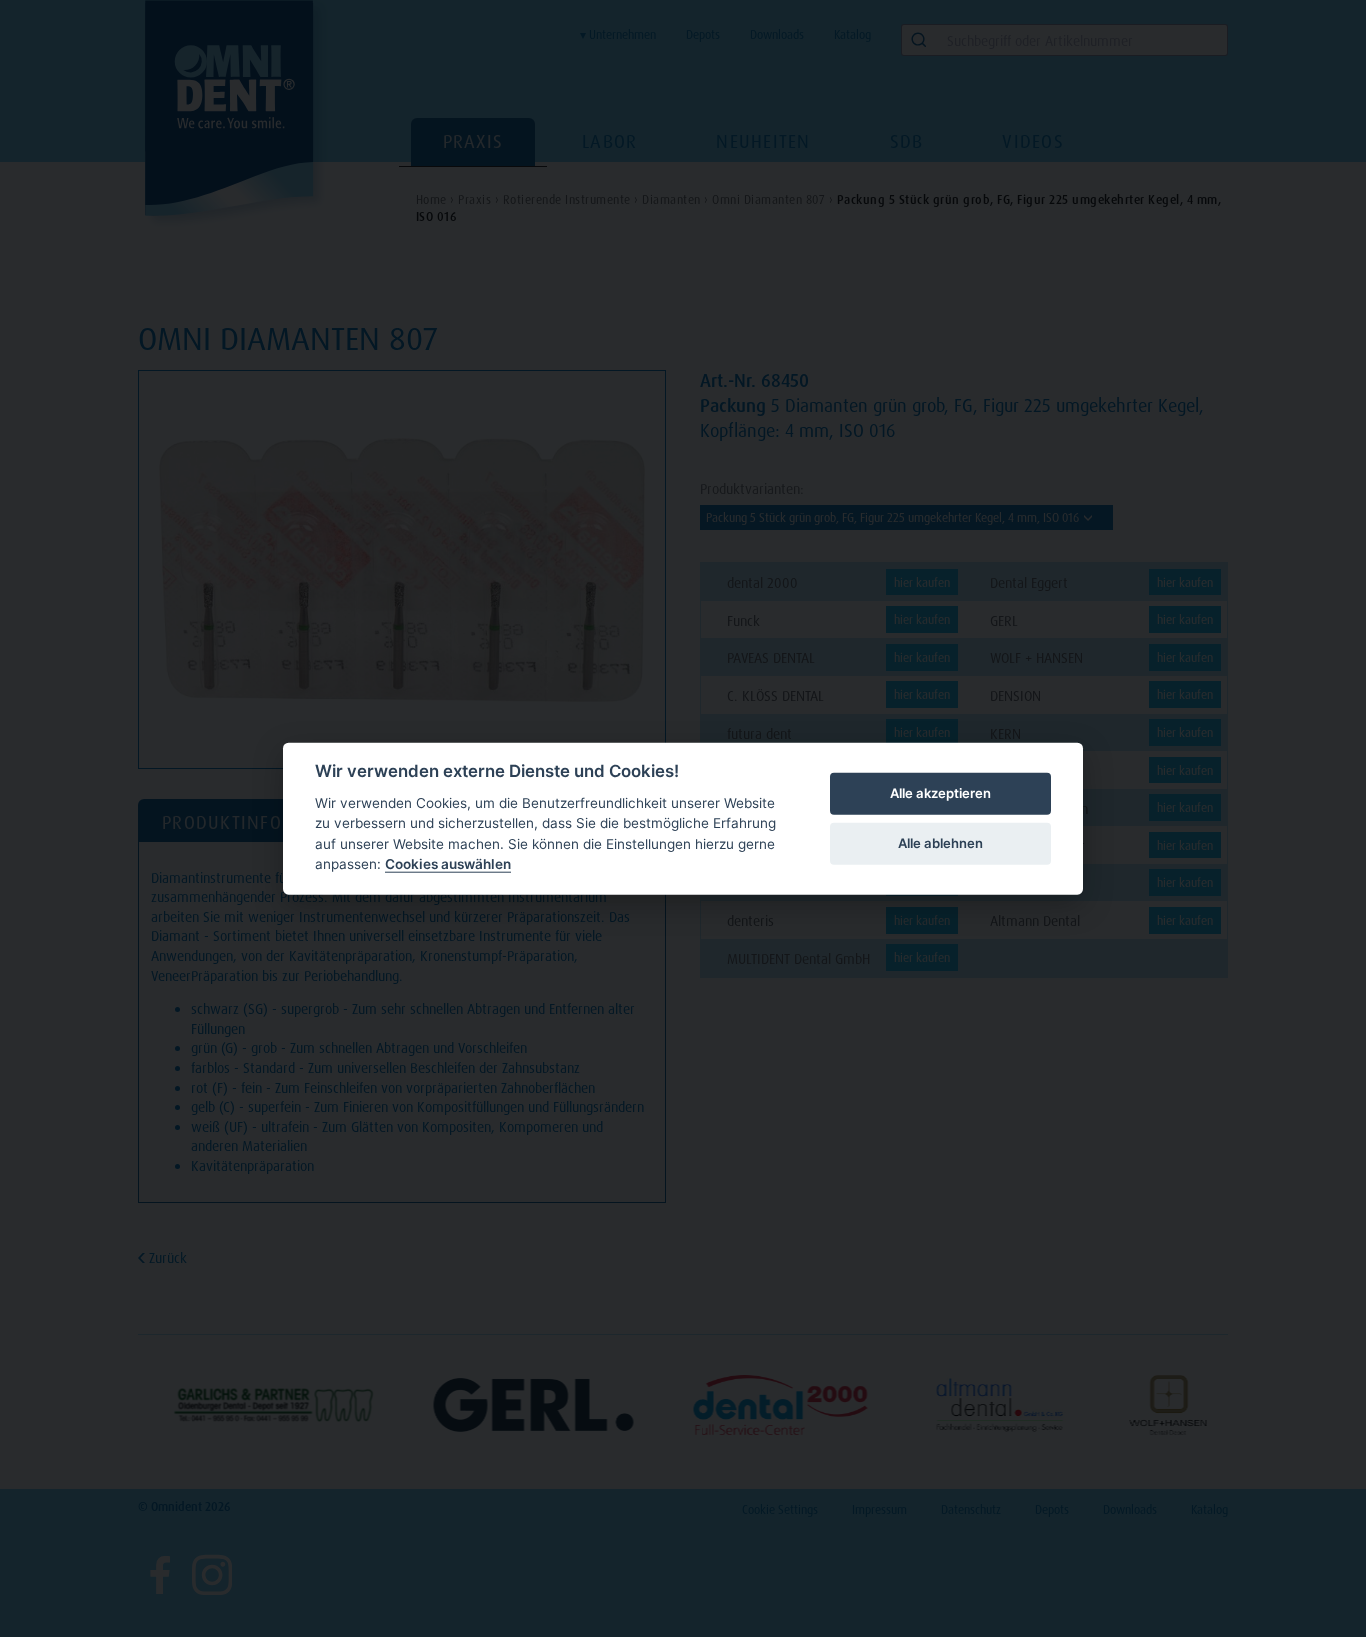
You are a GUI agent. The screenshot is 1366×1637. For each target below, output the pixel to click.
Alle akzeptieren (940, 793)
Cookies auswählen (448, 864)
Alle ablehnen (940, 843)
